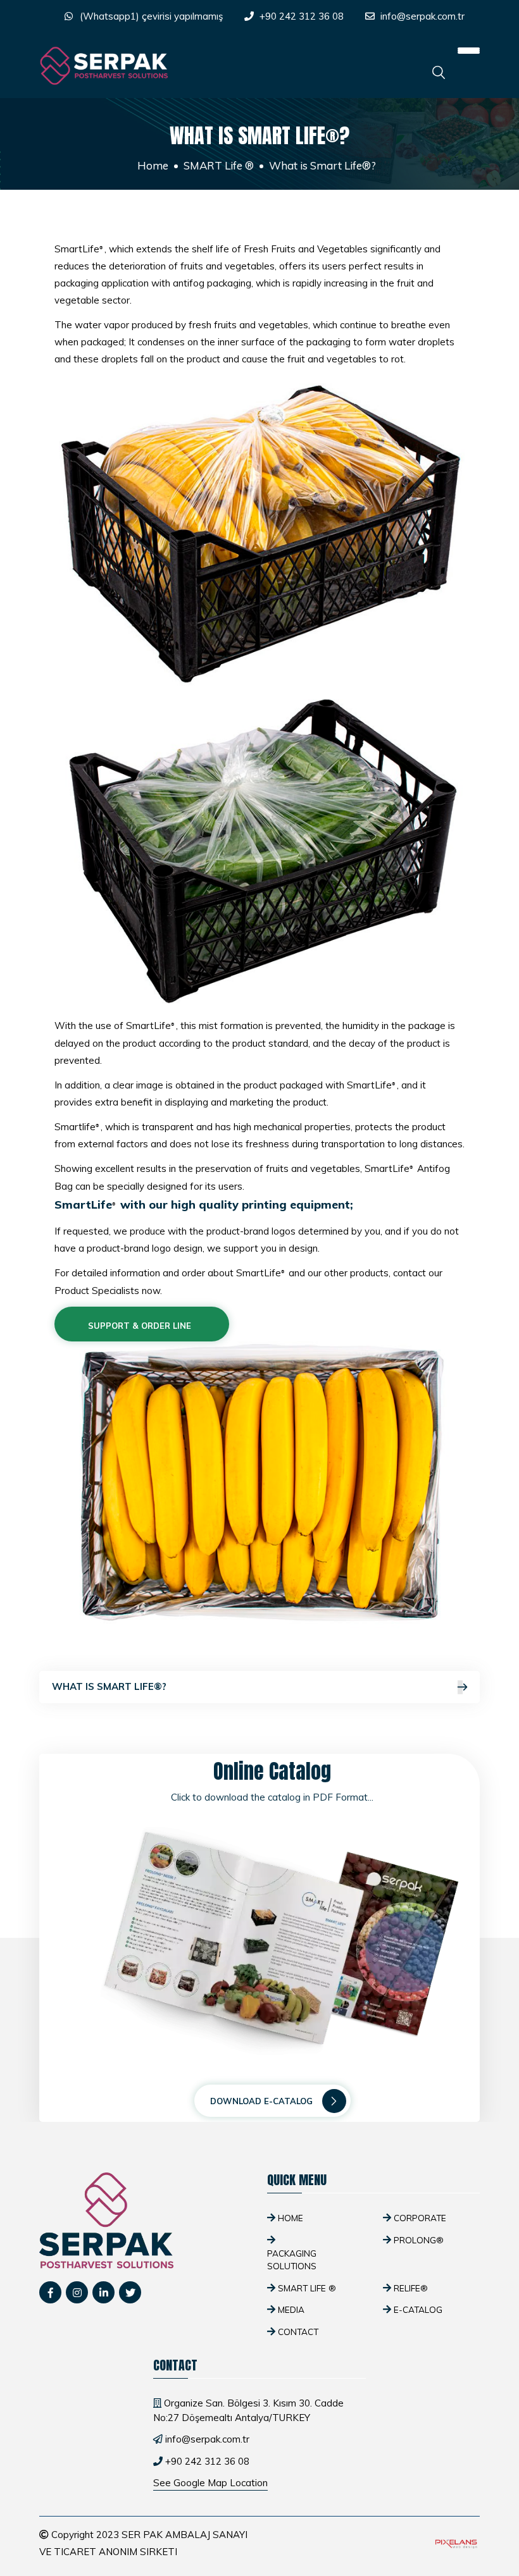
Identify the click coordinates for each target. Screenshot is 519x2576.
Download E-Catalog (261, 2101)
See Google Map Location (210, 2483)
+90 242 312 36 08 (302, 16)
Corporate (420, 2218)
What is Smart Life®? (109, 1686)
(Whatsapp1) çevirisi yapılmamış (151, 16)
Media (291, 2309)
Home (153, 165)
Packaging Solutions (292, 2259)
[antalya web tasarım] (455, 2543)
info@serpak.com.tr (422, 16)
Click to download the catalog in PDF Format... (272, 1797)
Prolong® (419, 2240)
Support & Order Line (138, 1326)
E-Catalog (418, 2309)
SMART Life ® (219, 165)
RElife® (411, 2288)
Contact (298, 2332)
